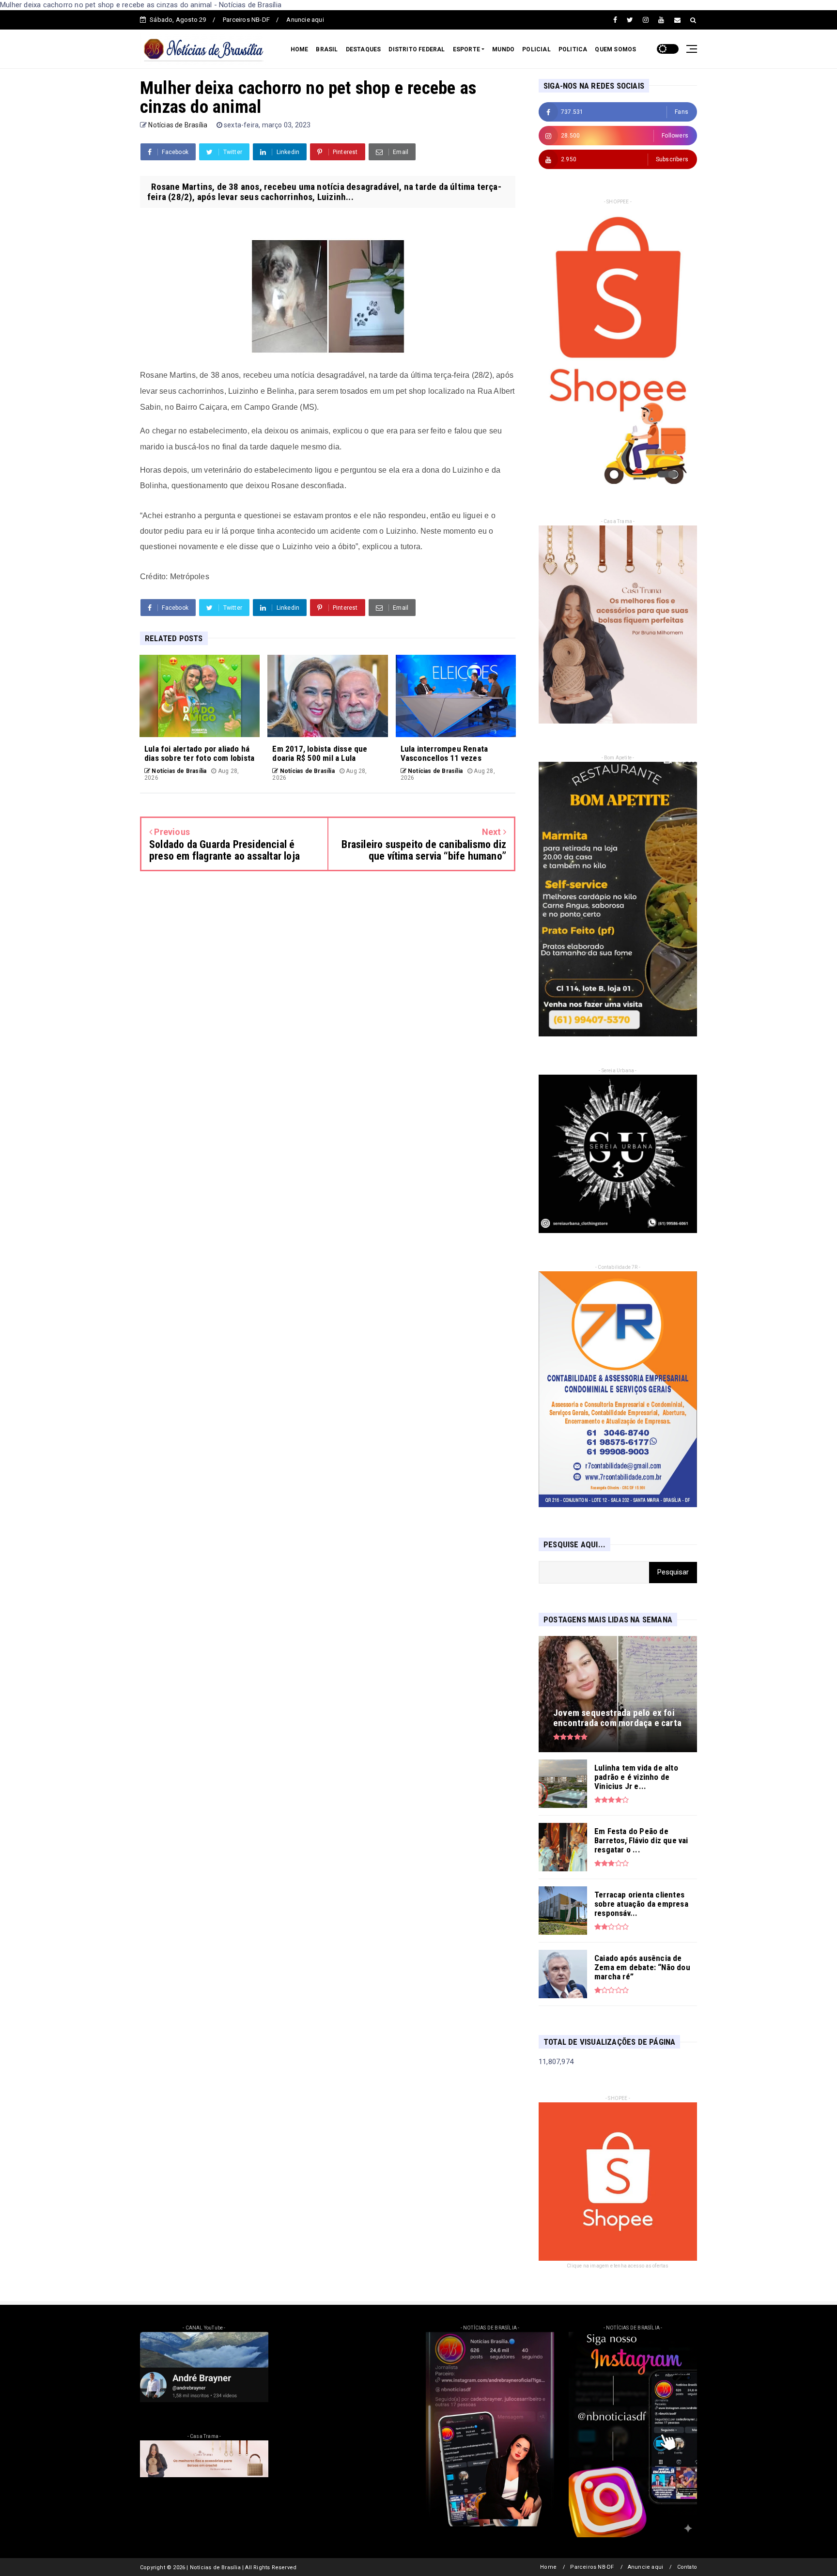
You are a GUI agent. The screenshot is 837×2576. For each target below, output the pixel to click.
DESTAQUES (364, 49)
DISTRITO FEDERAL (417, 49)
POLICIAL (536, 49)
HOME (300, 49)
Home (548, 2567)
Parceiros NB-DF (246, 20)
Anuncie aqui (305, 20)
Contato (687, 2567)
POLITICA (573, 49)
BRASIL (327, 49)
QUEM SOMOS (615, 49)
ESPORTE (466, 49)
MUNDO (503, 49)
